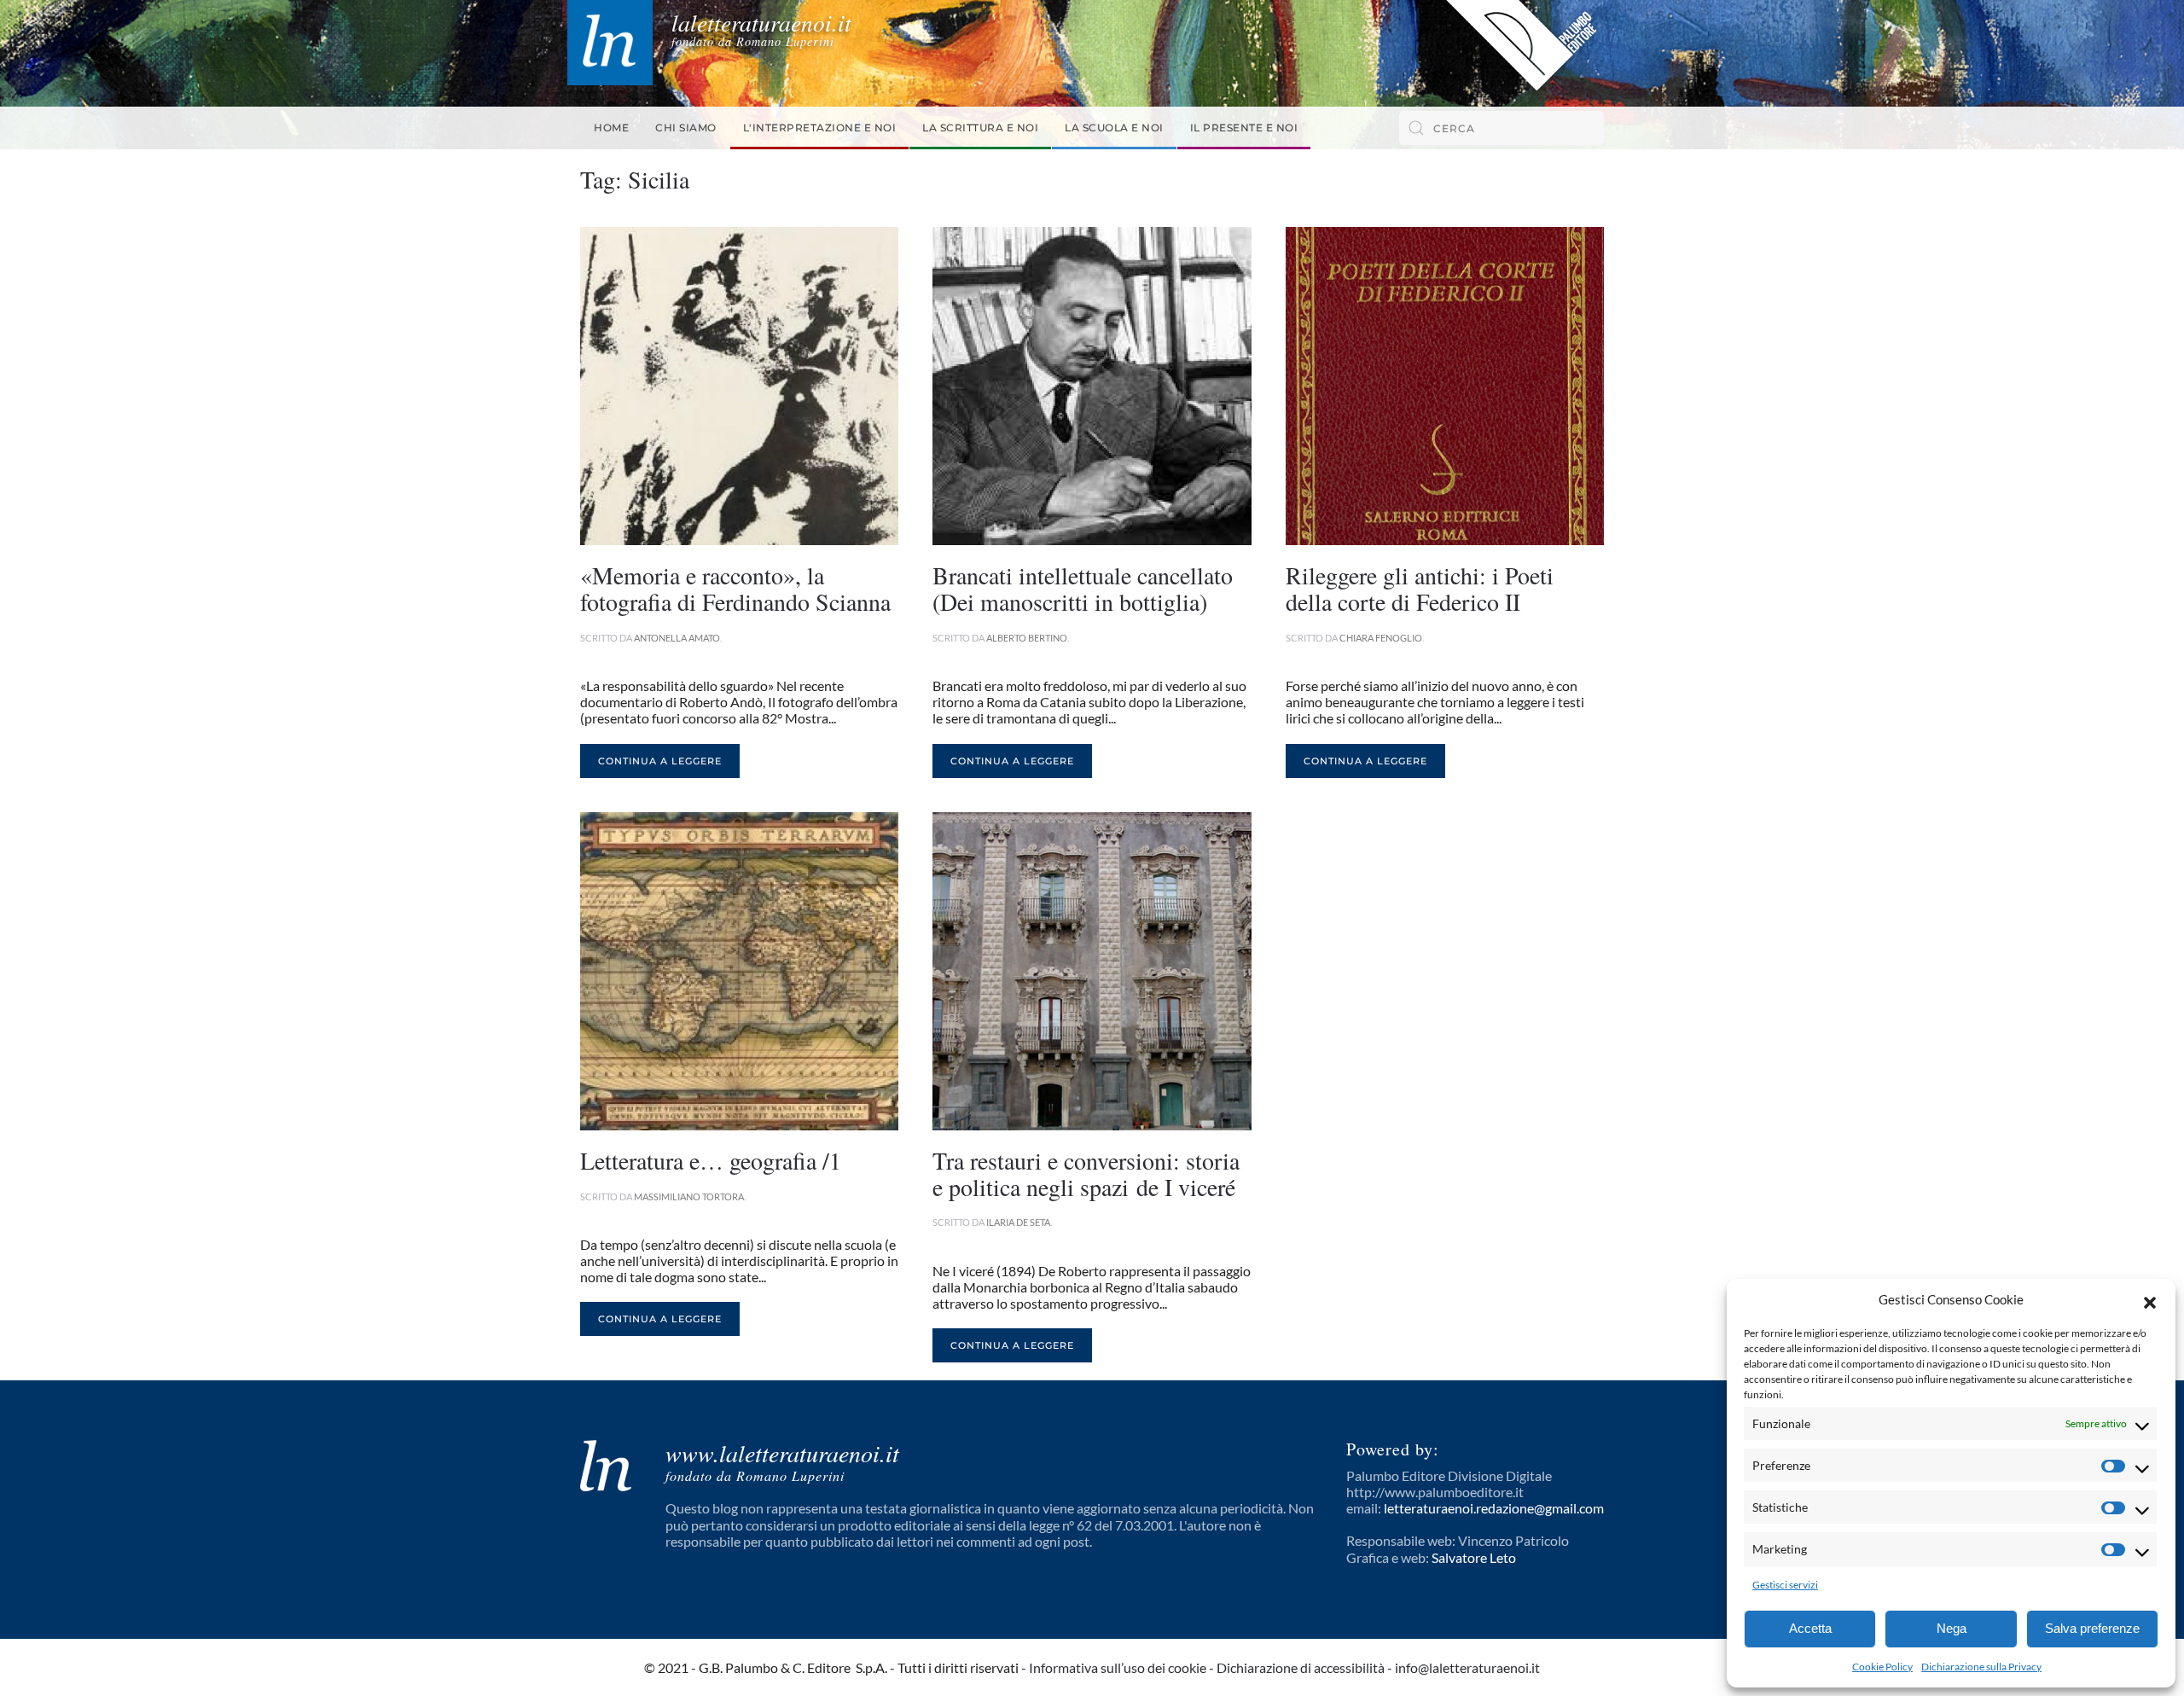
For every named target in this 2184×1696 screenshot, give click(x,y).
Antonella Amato (677, 638)
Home (611, 128)
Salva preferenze (2092, 1628)
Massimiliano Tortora (689, 1196)
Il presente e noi (1244, 128)
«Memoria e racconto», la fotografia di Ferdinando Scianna (735, 588)
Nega (1952, 1628)
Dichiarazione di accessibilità (1301, 1667)
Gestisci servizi (1785, 1585)
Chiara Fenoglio (1381, 638)
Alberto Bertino (1027, 638)
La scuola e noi (1114, 128)
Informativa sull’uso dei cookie (1118, 1667)
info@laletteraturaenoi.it (1467, 1667)
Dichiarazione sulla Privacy (1981, 1667)
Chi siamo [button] (686, 128)
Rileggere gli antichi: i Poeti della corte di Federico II (1420, 588)
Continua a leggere (660, 761)
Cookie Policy (1882, 1667)
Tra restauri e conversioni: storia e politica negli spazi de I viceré (1086, 1173)
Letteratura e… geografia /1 (711, 1160)
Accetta (1810, 1628)
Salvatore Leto (1474, 1557)
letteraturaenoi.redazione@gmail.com (1494, 1508)
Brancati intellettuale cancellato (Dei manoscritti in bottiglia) (1083, 588)
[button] (2150, 1300)
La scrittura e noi (980, 128)
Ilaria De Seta (1018, 1222)
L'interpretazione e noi (820, 128)
